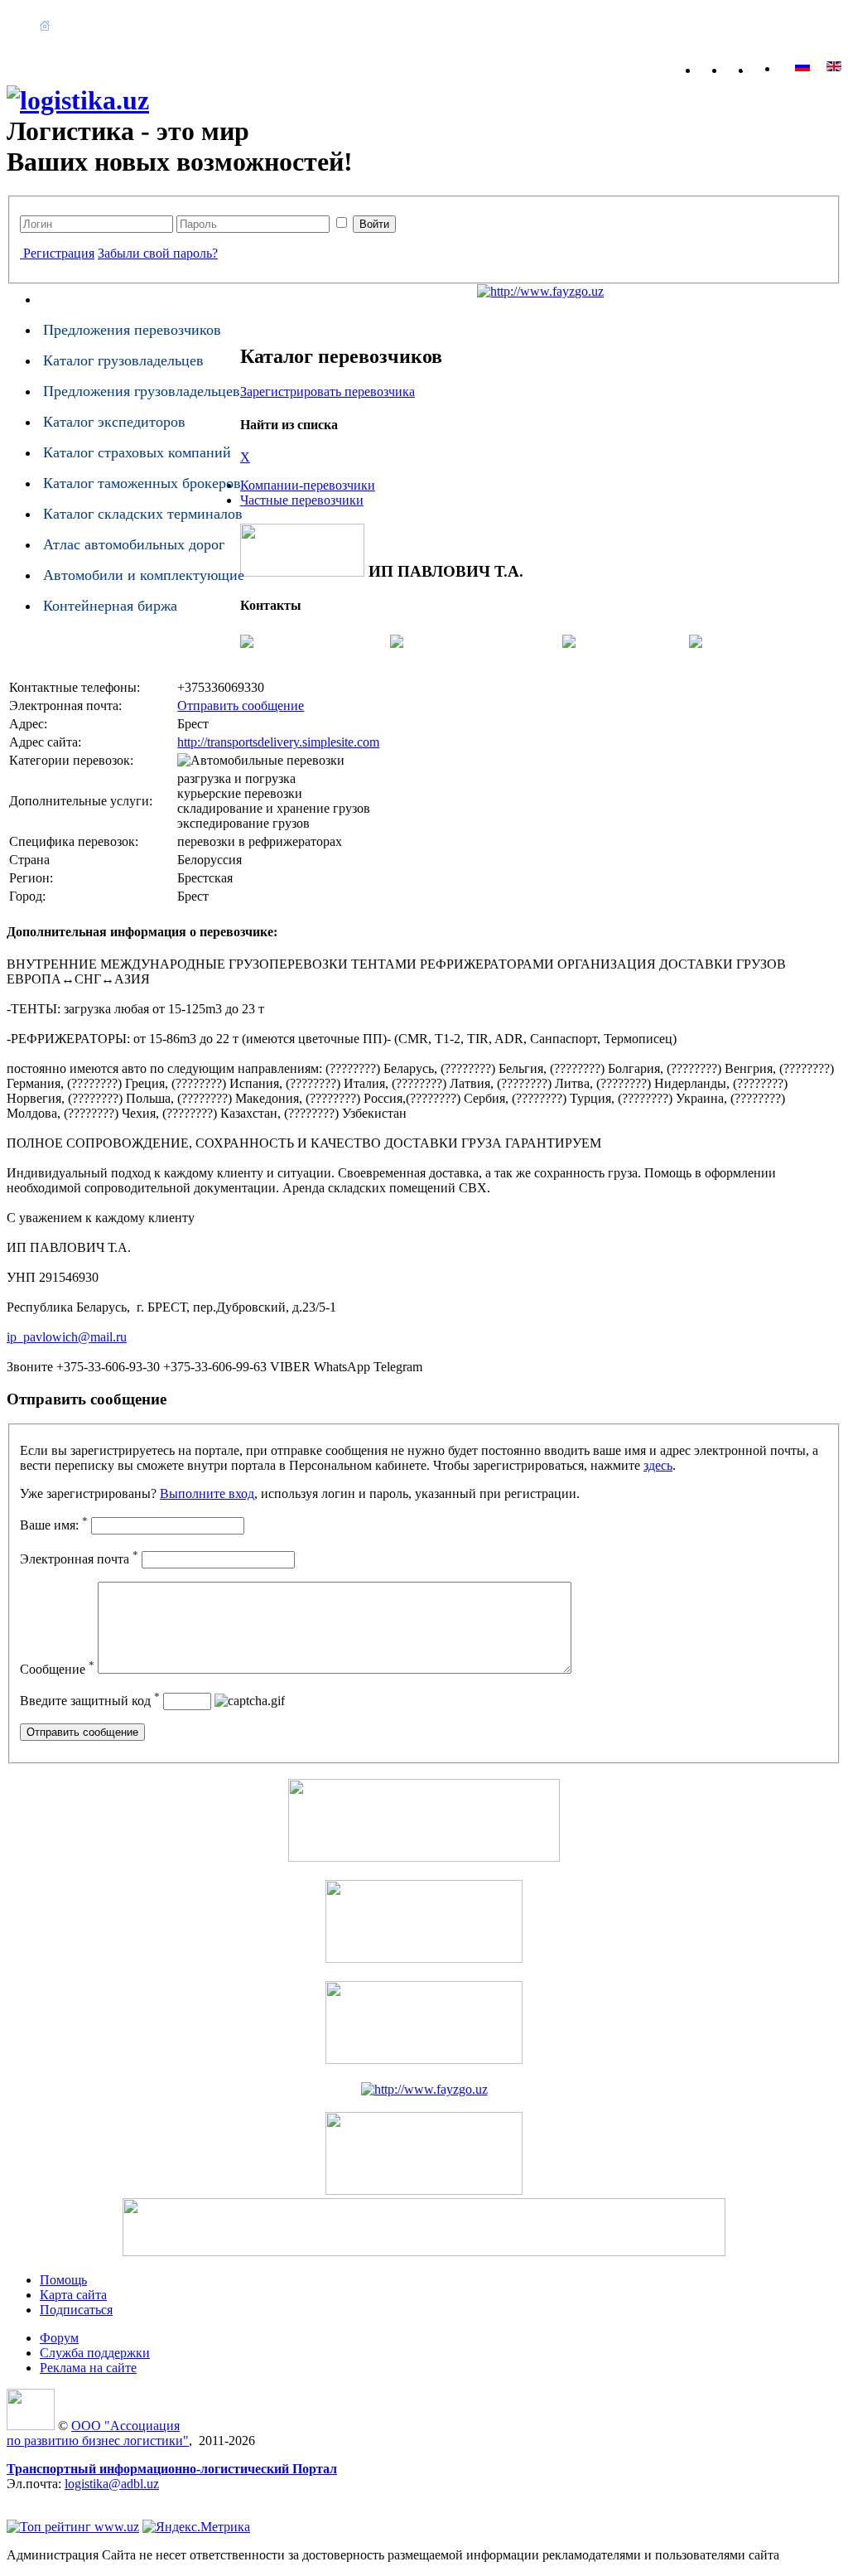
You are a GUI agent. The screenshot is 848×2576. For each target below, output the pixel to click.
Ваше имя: (54, 1525)
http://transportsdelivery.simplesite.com (278, 742)
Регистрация (59, 253)
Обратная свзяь (747, 67)
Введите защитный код (90, 1701)
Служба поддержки (95, 2353)
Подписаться (76, 2310)
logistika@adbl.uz (112, 2484)
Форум (734, 25)
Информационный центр (444, 25)
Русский (834, 66)
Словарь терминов (583, 25)
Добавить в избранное (720, 67)
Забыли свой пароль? (158, 253)
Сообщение (57, 1669)
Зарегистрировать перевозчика (328, 391)
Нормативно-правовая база (280, 25)
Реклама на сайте (88, 2368)
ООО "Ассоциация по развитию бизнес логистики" (98, 2433)
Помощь (675, 25)
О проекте (94, 25)
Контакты (101, 40)
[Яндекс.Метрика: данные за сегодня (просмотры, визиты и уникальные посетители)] (196, 2527)
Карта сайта (773, 67)
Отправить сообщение (241, 706)
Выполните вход (207, 1493)
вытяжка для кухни (61, 2499)
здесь (658, 1465)
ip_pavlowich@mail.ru (67, 1337)
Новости (164, 25)
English (802, 66)
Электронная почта (79, 1559)
